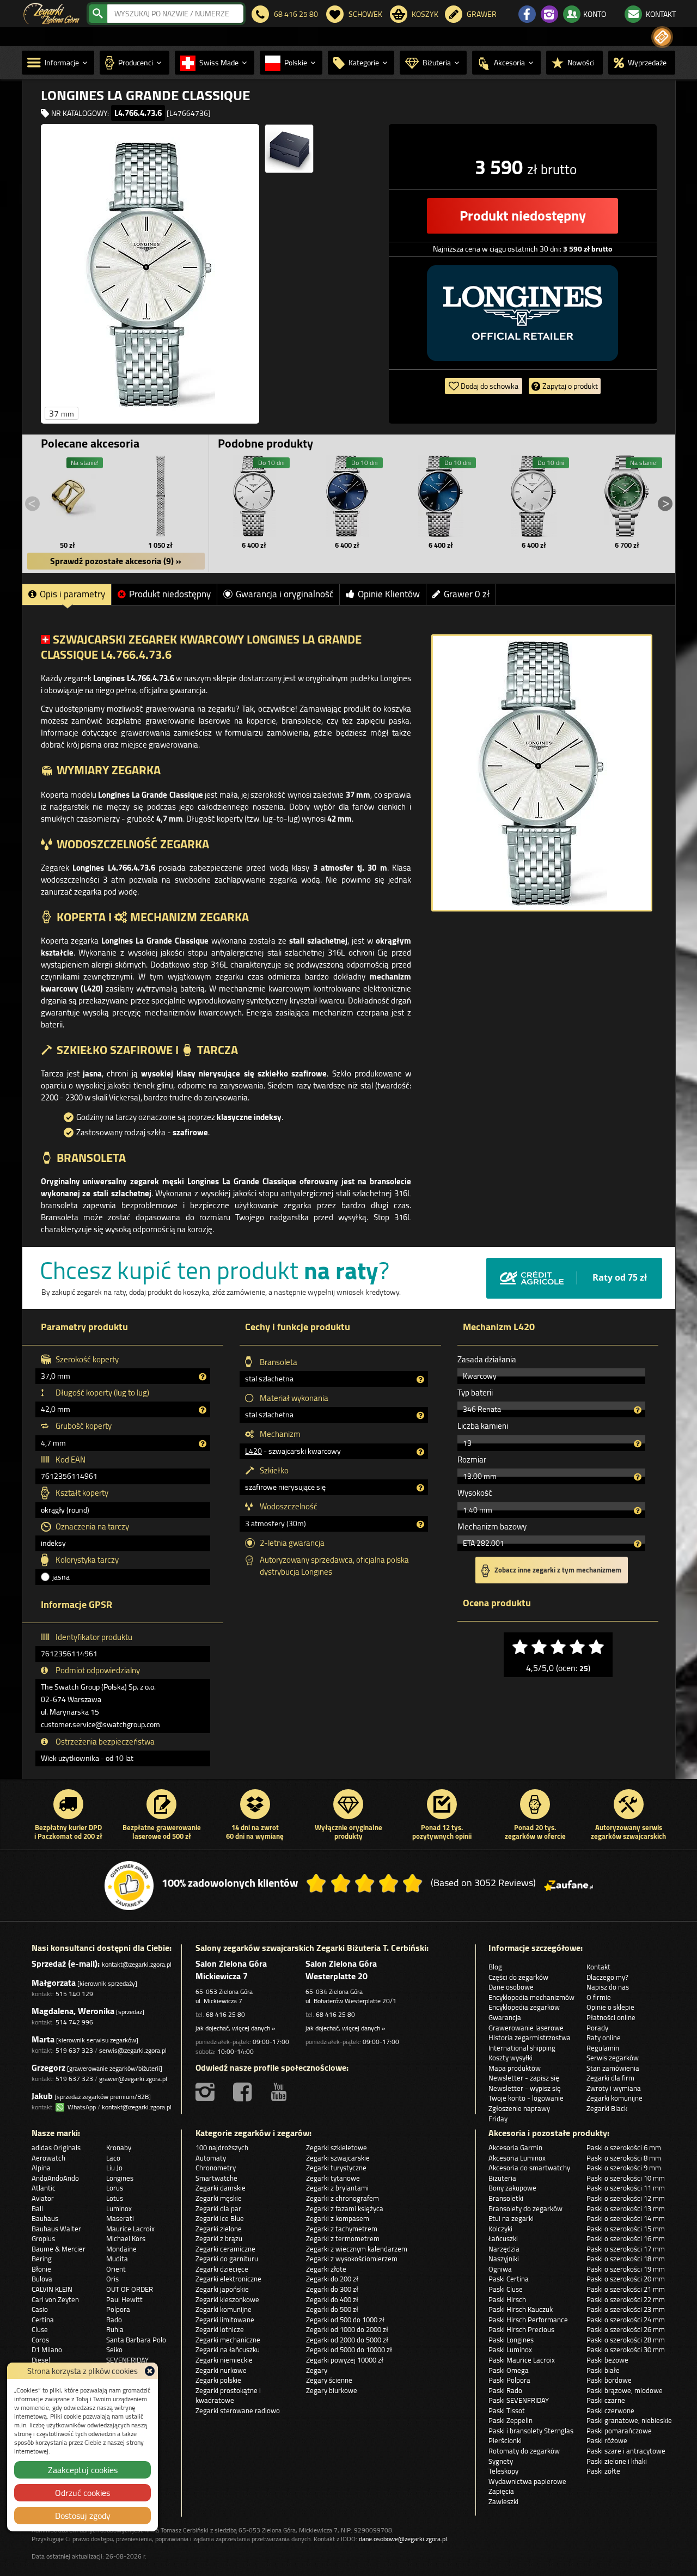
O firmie (599, 1997)
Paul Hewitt (124, 2299)
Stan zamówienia (613, 2068)
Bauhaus (45, 2218)
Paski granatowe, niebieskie (629, 2420)
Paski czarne (606, 2400)
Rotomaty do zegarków (524, 2451)
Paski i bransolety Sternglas (531, 2431)
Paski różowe (607, 2440)
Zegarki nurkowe (221, 2370)
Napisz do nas (608, 1987)
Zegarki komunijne (615, 2098)
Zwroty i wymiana (614, 2088)
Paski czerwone (610, 2410)
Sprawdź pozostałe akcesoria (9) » (116, 561)
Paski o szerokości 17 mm (626, 2249)
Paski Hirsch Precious (521, 2329)
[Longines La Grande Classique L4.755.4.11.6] (254, 496)
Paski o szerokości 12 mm (626, 2198)
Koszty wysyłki (510, 2058)
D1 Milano (47, 2349)
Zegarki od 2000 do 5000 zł (347, 2340)
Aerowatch (48, 2158)
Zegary (317, 2370)
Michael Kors (126, 2238)
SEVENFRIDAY (127, 2360)
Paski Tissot (507, 2410)
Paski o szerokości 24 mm (626, 2320)
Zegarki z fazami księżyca (345, 2208)
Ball (37, 2208)
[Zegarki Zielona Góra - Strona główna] (51, 13)
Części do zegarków (518, 1977)
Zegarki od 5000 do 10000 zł (349, 2349)
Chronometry (216, 2168)
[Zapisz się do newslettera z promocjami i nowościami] (662, 37)
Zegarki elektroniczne (228, 2279)
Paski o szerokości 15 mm (626, 2229)
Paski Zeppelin (510, 2420)
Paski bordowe (609, 2380)
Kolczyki (500, 2229)
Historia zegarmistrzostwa (530, 2037)
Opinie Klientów (389, 594)
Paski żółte (603, 2471)
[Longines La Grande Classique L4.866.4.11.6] (534, 496)
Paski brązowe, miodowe (625, 2390)
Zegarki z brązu (219, 2238)
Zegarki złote (326, 2269)
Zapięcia (501, 2491)
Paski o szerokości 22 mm (626, 2299)
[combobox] (175, 14)
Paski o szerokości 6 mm (624, 2147)
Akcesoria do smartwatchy (529, 2168)
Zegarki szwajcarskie (338, 2158)
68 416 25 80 (225, 2014)
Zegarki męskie (219, 2198)
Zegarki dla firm (610, 2078)
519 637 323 (74, 2050)
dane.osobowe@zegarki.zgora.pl (403, 2539)
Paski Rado (505, 2390)
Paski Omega (509, 2370)
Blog (495, 1967)
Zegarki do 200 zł (332, 2279)
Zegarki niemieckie (224, 2360)
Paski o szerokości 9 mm (624, 2168)
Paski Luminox (510, 2349)
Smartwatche (216, 2178)
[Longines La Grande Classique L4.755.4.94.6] (347, 496)
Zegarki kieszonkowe (227, 2299)
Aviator (43, 2198)
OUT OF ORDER (130, 2289)
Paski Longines (511, 2340)
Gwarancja (505, 2017)
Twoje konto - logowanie (526, 2098)
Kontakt (598, 1967)
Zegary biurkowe (332, 2390)
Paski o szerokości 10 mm (626, 2178)
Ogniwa (500, 2269)
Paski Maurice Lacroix (522, 2360)
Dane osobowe (511, 1987)
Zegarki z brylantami (337, 2188)
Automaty (211, 2158)
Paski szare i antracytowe (626, 2451)
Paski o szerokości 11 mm (626, 2188)
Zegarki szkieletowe (337, 2147)
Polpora (118, 2309)
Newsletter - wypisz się (525, 2088)
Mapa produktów (515, 2068)
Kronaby (119, 2147)
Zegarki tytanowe (333, 2178)
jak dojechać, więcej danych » (235, 2028)
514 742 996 (74, 2022)
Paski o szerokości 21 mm (626, 2289)
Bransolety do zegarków (525, 2208)
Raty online (604, 2037)
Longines (120, 2178)
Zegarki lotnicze (220, 2329)
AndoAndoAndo (55, 2178)
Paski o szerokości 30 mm (626, 2349)
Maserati (120, 2218)
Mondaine (121, 2249)
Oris (112, 2279)
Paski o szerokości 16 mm (626, 2238)
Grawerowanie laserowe (526, 2028)
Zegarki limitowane (225, 2320)
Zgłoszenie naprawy (519, 2108)
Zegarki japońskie (222, 2289)
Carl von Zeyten (55, 2299)
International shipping (522, 2048)
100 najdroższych (222, 2147)
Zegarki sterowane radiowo (238, 2410)
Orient (116, 2269)
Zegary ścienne (329, 2380)
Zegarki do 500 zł (332, 2309)
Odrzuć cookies (82, 2493)
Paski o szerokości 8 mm (624, 2158)
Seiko (114, 2349)
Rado (114, 2320)
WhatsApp (80, 2107)
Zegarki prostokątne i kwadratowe (228, 2396)
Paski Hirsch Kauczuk (521, 2309)
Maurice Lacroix (130, 2229)
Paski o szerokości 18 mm (626, 2259)
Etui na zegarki (511, 2218)
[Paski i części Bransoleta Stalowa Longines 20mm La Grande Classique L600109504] (161, 496)
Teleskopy (503, 2471)
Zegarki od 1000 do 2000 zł (347, 2329)
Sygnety (501, 2461)
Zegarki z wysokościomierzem (352, 2259)
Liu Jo (114, 2168)
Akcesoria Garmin (515, 2147)
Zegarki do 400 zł (332, 2299)
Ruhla (115, 2329)
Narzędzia (504, 2249)
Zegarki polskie (218, 2380)
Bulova (42, 2279)
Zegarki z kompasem (338, 2218)
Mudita (117, 2259)
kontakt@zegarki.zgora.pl (137, 1964)
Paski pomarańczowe (619, 2431)
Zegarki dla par (218, 2208)
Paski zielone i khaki (617, 2461)
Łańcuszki (503, 2238)
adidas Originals (56, 2147)
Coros (40, 2340)
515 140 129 (74, 1994)
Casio (40, 2309)
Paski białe (603, 2370)
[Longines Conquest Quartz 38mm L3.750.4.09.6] (627, 496)
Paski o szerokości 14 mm (626, 2218)
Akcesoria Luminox (517, 2158)
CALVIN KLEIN (52, 2289)
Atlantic (44, 2188)
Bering (42, 2259)
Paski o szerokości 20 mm (626, 2279)
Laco (113, 2158)
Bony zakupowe (512, 2188)
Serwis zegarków (613, 2058)
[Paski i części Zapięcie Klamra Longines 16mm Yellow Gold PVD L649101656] (68, 496)
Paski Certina (509, 2279)
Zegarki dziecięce (222, 2269)
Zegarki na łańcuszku (228, 2349)
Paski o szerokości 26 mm (626, 2329)
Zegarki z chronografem (343, 2198)
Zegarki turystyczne (336, 2168)
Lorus (115, 2188)
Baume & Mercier (59, 2249)
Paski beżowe (607, 2360)
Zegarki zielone (219, 2229)
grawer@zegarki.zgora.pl (133, 2079)
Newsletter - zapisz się (524, 2078)
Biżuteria (502, 2178)
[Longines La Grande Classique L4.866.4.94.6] (441, 496)
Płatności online (611, 2017)
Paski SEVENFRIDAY (519, 2400)
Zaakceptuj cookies (83, 2470)
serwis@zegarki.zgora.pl (133, 2050)
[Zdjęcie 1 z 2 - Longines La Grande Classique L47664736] (150, 274)
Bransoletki (506, 2198)
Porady (597, 2028)
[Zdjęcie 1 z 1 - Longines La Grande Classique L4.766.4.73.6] (542, 773)
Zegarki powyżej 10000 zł (345, 2360)
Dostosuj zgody (83, 2516)
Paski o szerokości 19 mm (626, 2269)
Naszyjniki (504, 2259)
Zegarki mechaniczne (228, 2340)
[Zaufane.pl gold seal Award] (129, 1886)
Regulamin (603, 2048)
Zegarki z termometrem (343, 2238)
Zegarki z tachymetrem (342, 2229)
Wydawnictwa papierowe (527, 2481)
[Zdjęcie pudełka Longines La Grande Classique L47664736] (289, 149)
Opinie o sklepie (610, 2007)
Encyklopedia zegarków (524, 2007)
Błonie (41, 2269)
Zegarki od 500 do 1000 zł (345, 2320)
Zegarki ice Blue (220, 2218)
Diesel (41, 2360)
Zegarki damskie (221, 2188)
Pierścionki (505, 2440)
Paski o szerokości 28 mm (626, 2340)
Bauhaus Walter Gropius (56, 2234)
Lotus (115, 2198)
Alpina (41, 2168)
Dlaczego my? (607, 1977)
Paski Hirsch (507, 2299)
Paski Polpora (509, 2380)
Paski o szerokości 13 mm (626, 2208)
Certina (43, 2320)
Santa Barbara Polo (136, 2340)
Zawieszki (503, 2501)
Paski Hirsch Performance (528, 2320)
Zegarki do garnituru (227, 2259)
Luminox (119, 2208)
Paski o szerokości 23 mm (626, 2309)
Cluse (40, 2329)
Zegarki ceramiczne (225, 2249)
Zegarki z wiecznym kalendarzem (357, 2249)
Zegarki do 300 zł (332, 2289)
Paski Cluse (506, 2289)
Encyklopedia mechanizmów (531, 1997)
